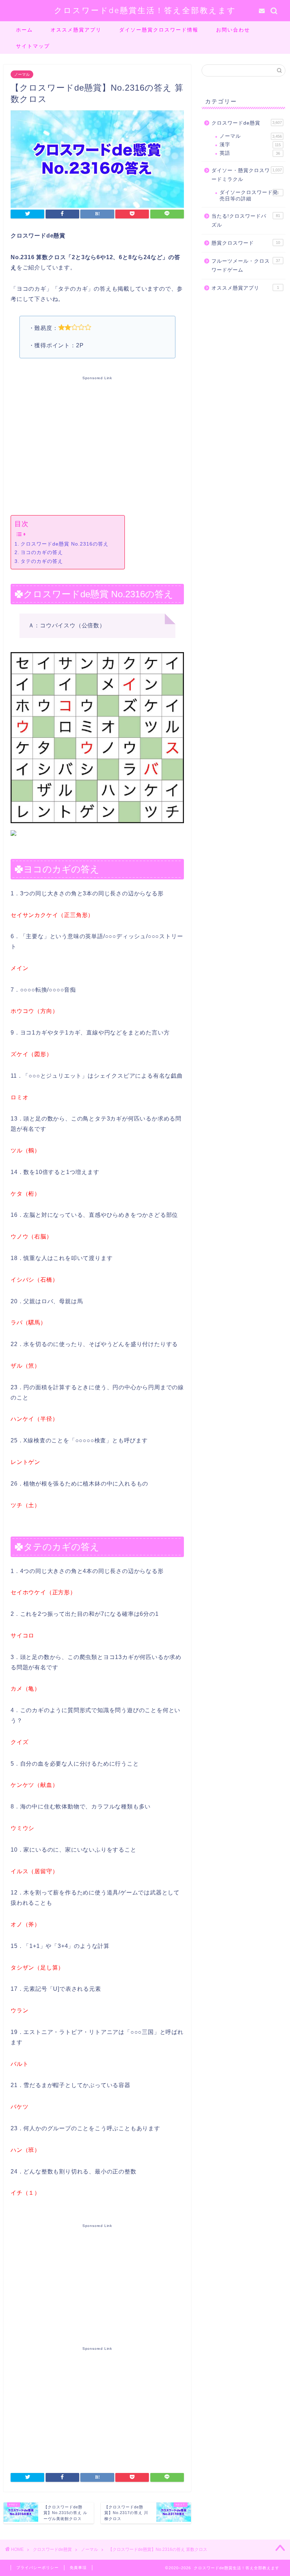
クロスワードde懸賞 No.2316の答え (65, 544)
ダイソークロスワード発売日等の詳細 (249, 196)
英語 (250, 153)
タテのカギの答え (42, 561)
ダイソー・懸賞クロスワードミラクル (247, 175)
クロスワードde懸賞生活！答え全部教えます (145, 10)
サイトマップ (33, 46)
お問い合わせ (233, 30)
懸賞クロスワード (246, 243)
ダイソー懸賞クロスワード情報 (159, 30)
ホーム (24, 30)
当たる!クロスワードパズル (246, 221)
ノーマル (22, 74)
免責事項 (78, 2568)
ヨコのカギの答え (42, 552)
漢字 (250, 145)
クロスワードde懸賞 (247, 123)
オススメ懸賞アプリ (76, 30)
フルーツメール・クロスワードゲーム (246, 266)
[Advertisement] (97, 444)
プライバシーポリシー (37, 2568)
